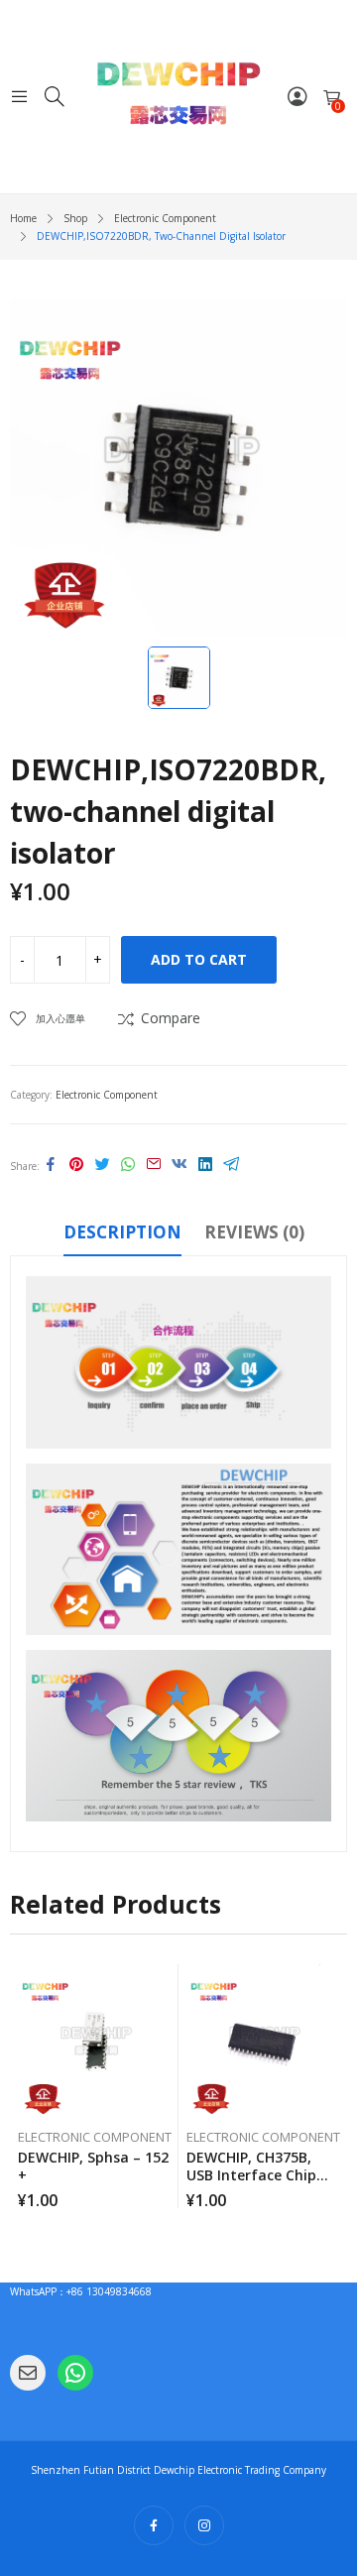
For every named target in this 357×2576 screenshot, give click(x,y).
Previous (25, 2086)
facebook (154, 2525)
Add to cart (199, 959)
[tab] (122, 1235)
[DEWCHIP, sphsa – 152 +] (95, 2041)
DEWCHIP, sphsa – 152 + (93, 2166)
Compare (171, 1018)
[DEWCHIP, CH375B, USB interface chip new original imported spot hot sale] (263, 2041)
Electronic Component (107, 1095)
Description (122, 1232)
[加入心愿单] (167, 1984)
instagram (204, 2525)
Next (332, 2086)
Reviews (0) (254, 1232)
